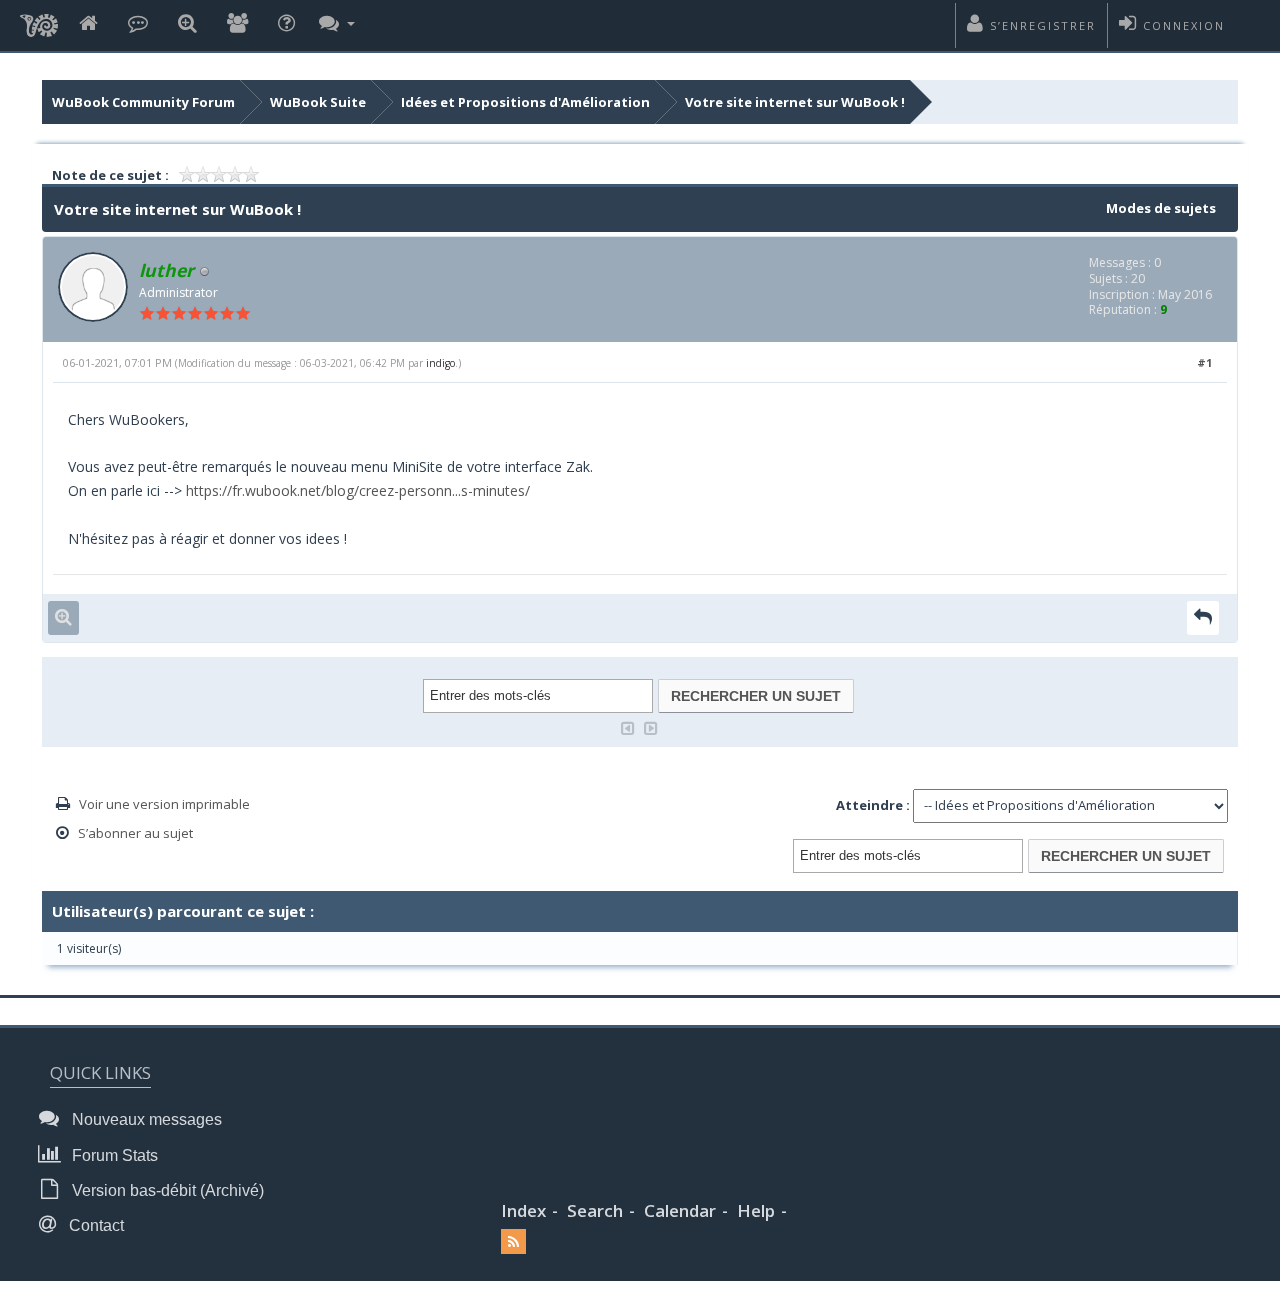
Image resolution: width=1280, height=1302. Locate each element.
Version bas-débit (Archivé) (166, 1190)
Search (595, 1210)
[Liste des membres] (237, 24)
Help (756, 1210)
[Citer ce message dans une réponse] (1203, 617)
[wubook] (39, 20)
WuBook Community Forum (143, 102)
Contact (94, 1225)
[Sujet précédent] (628, 726)
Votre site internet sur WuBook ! (795, 102)
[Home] (88, 24)
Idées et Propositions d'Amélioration (525, 102)
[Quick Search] (187, 24)
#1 (1204, 362)
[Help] (286, 24)
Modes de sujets (1161, 208)
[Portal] (138, 24)
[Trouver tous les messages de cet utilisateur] (63, 617)
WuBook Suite (318, 102)
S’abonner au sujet (135, 833)
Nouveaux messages (145, 1119)
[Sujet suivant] (651, 726)
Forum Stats (113, 1155)
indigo (440, 363)
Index (523, 1210)
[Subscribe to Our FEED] (513, 1241)
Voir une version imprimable (164, 804)
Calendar (680, 1210)
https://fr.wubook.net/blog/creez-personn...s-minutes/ (358, 490)
